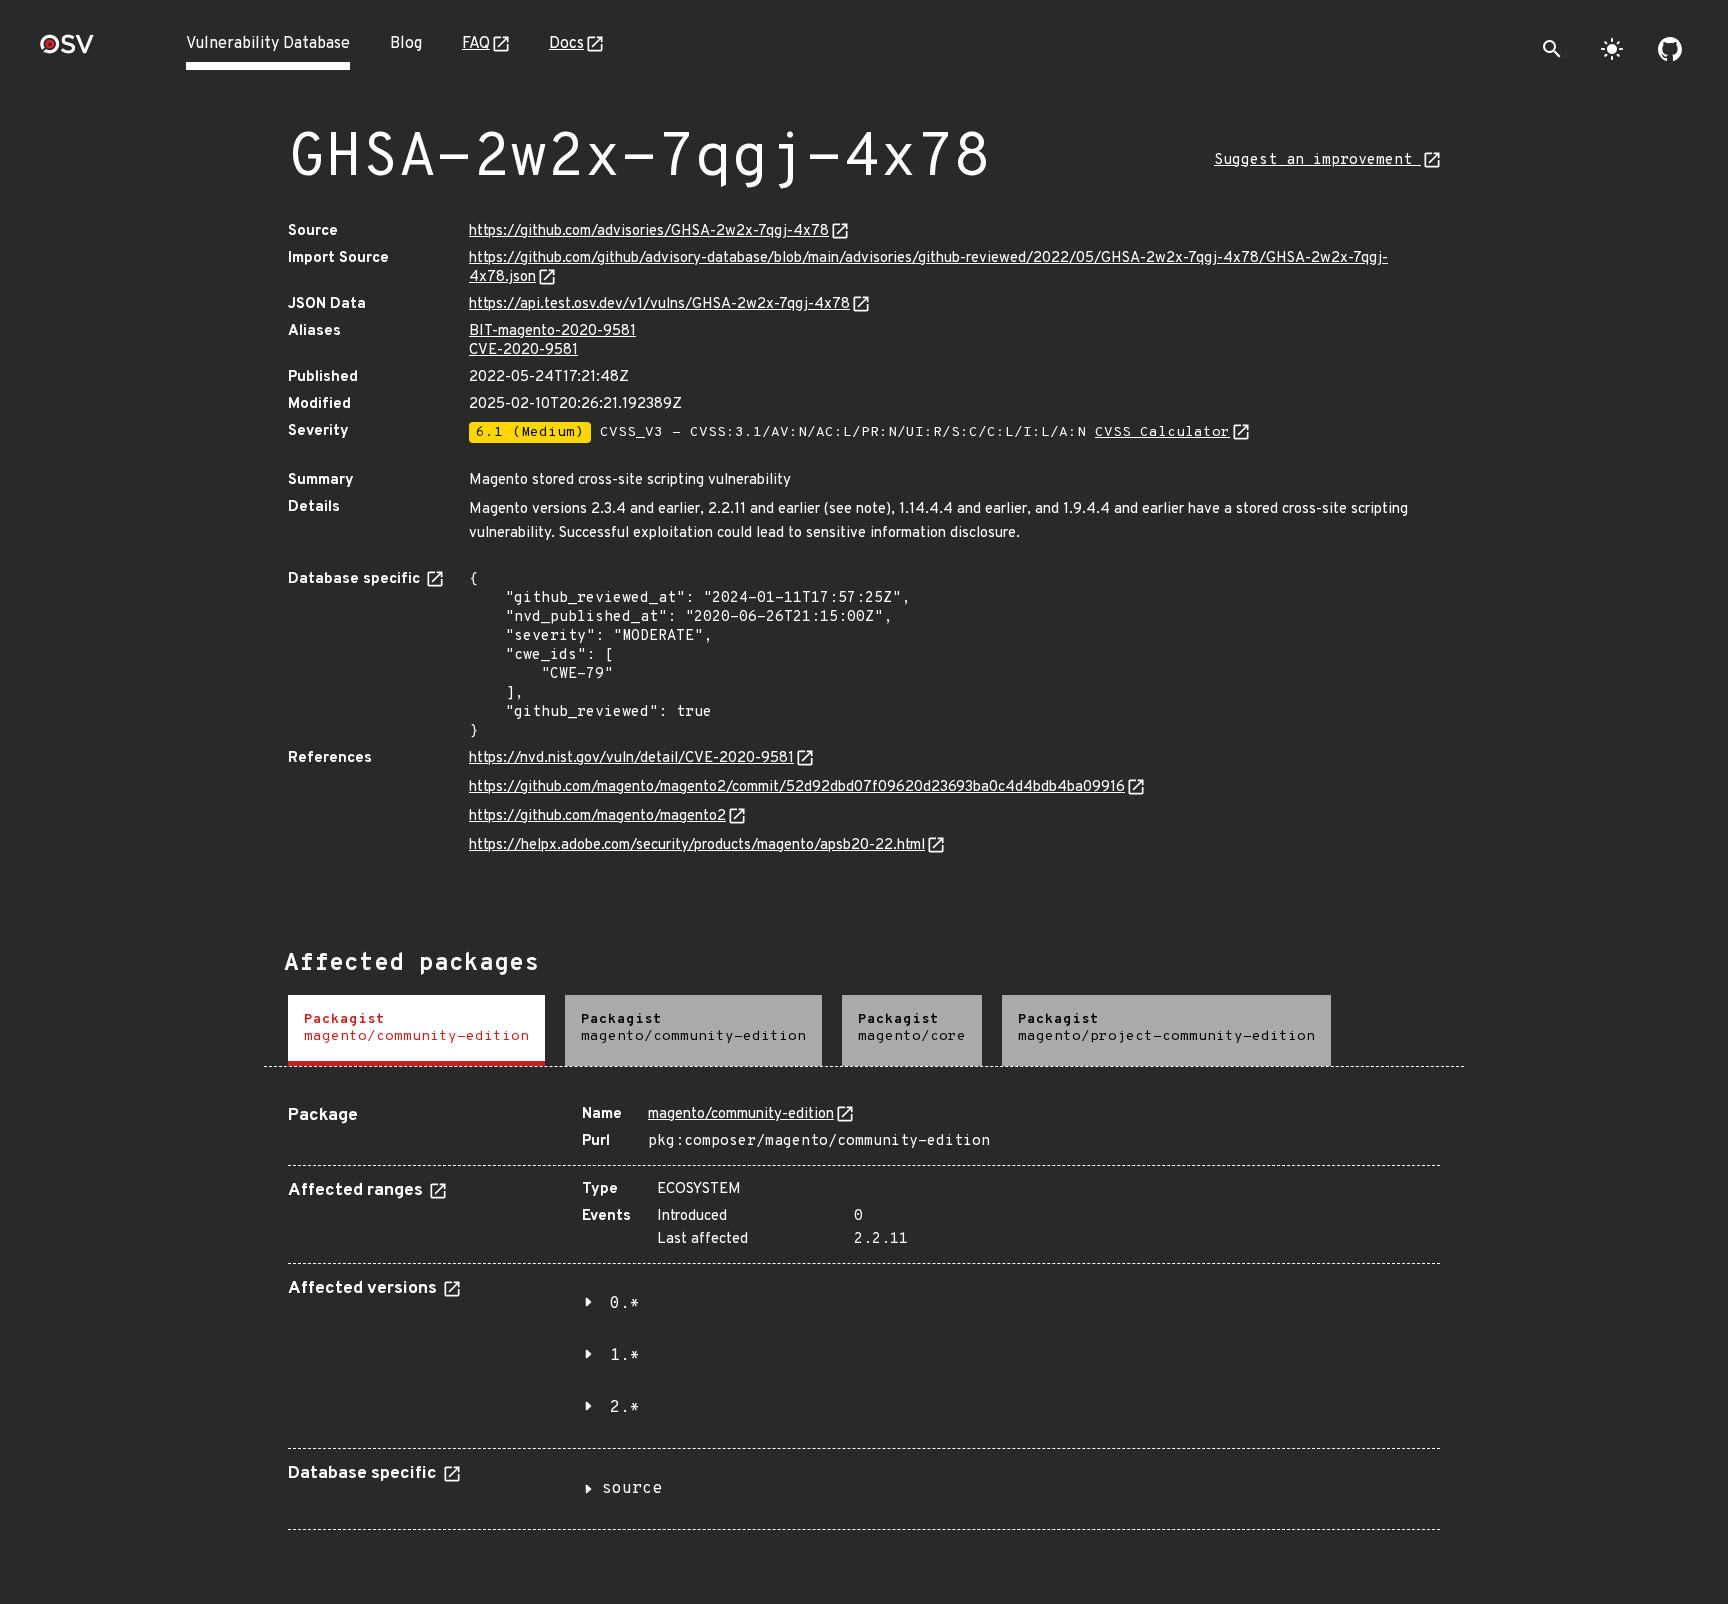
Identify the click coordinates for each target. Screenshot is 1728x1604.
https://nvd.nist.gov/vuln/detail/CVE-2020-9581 (631, 758)
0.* (625, 1304)
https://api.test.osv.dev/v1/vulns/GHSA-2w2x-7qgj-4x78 (659, 304)
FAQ (476, 44)
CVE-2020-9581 (523, 350)
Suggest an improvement (1317, 160)
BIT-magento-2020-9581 (552, 331)
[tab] (416, 1030)
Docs (566, 44)
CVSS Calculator (1162, 432)
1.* (625, 1356)
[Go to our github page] (1670, 49)
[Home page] (67, 50)
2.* (625, 1408)
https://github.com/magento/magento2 (597, 816)
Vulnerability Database (268, 44)
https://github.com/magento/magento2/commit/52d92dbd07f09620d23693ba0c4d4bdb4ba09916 (797, 787)
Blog (406, 44)
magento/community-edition (741, 1114)
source (632, 1489)
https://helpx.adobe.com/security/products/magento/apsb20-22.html (697, 845)
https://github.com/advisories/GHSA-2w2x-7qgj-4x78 (649, 231)
